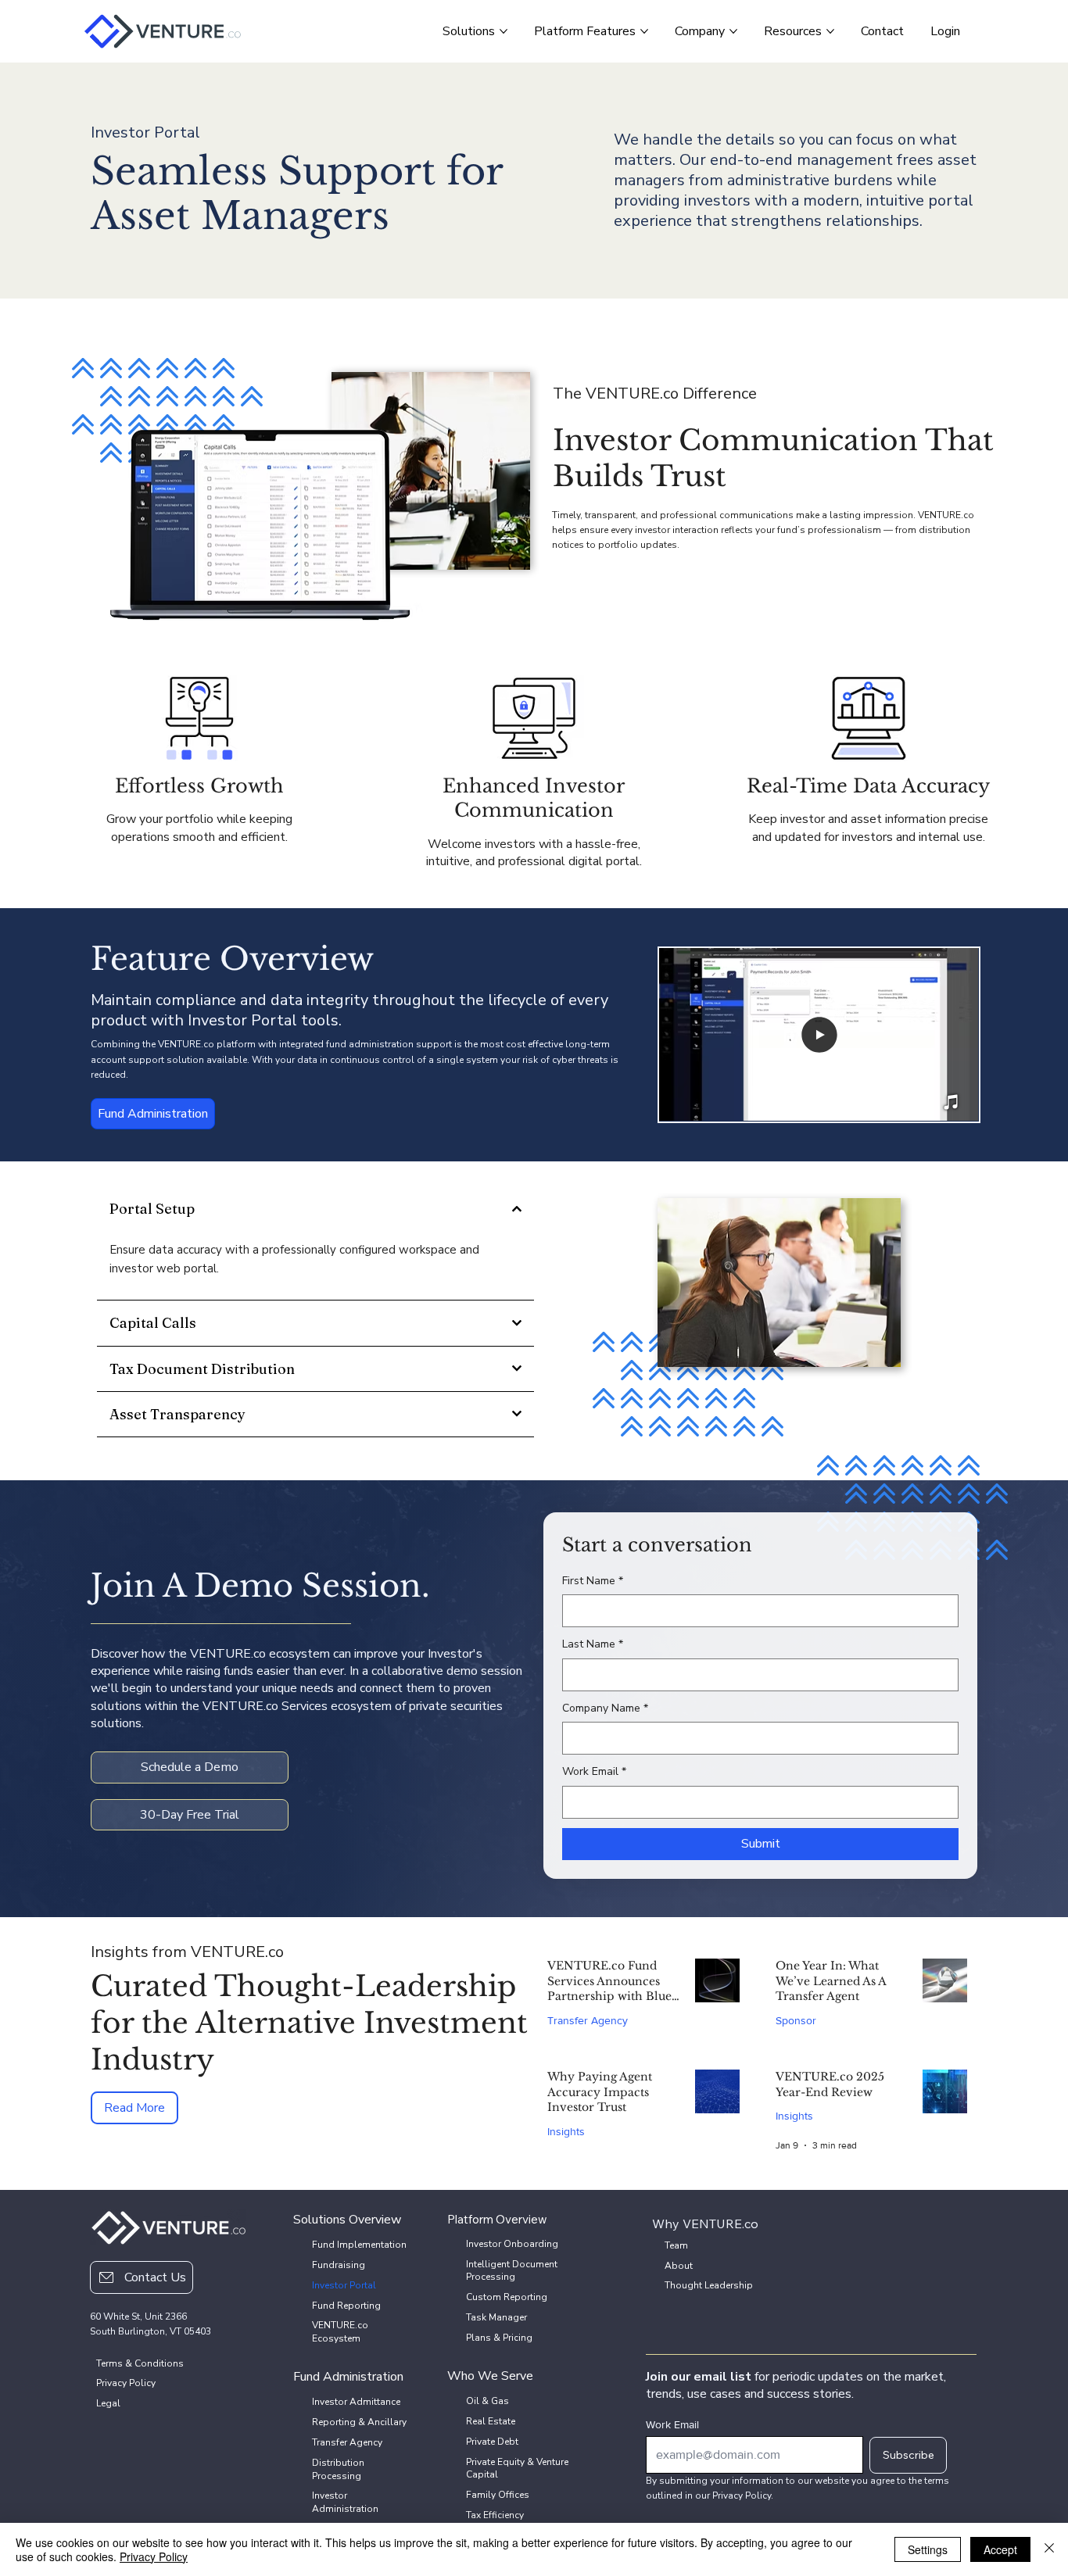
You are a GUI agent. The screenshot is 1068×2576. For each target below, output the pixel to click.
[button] (952, 1103)
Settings (928, 2549)
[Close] (1049, 2549)
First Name (593, 1581)
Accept (1000, 2549)
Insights (566, 2131)
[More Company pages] (733, 31)
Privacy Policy (154, 2556)
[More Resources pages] (830, 31)
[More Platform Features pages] (644, 31)
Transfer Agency (588, 2020)
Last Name (593, 1644)
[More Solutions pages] (504, 31)
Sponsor (796, 2020)
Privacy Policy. (743, 2495)
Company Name (605, 1708)
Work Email (594, 1771)
